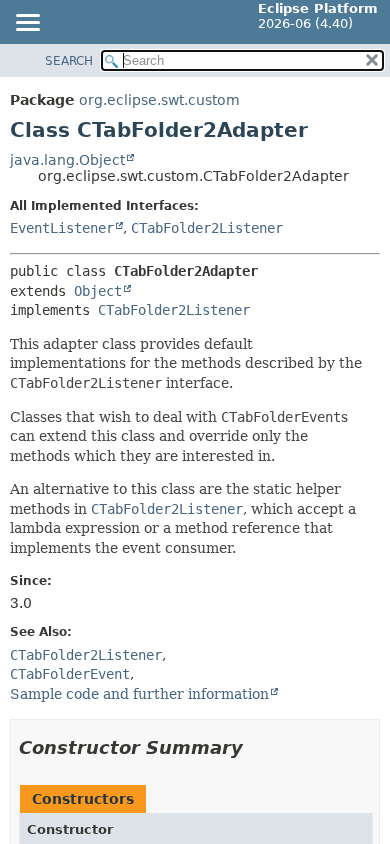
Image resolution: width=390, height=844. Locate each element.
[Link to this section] (257, 747)
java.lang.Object (67, 160)
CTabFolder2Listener (207, 228)
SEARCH (69, 61)
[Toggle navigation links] (27, 24)
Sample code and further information (139, 694)
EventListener (62, 228)
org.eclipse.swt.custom (159, 100)
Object (98, 291)
